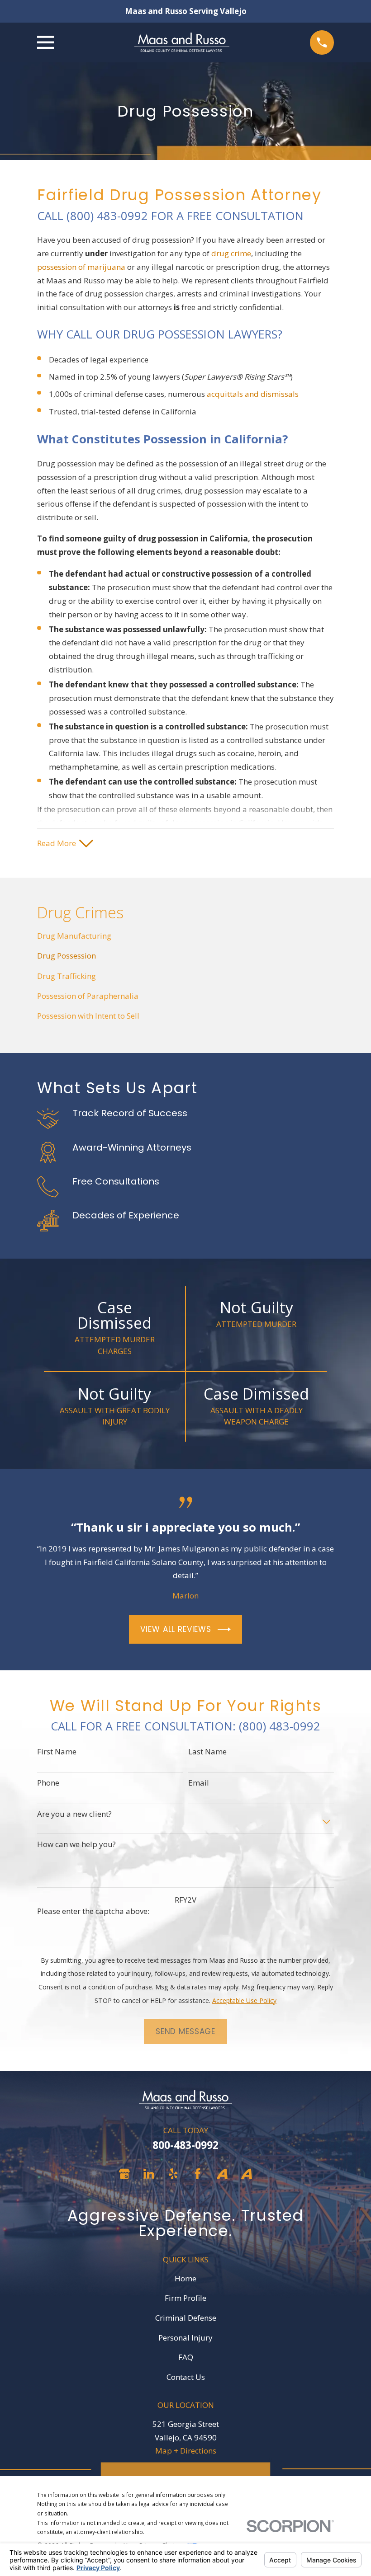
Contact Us (186, 2377)
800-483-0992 (185, 2145)
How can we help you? (76, 1844)
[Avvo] (222, 2174)
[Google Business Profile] (124, 2174)
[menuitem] (185, 936)
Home (185, 2278)
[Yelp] (173, 2174)
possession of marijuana (81, 267)
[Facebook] (198, 2174)
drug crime (231, 253)
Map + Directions (186, 2451)
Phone (48, 1783)
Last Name (207, 1752)
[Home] (182, 42)
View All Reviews (176, 1629)
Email (199, 1783)
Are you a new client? (74, 1814)
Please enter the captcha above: (93, 1911)
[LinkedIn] (149, 2174)
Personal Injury (185, 2338)
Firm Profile (185, 2298)
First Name (57, 1752)
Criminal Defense (186, 2318)
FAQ (186, 2357)
